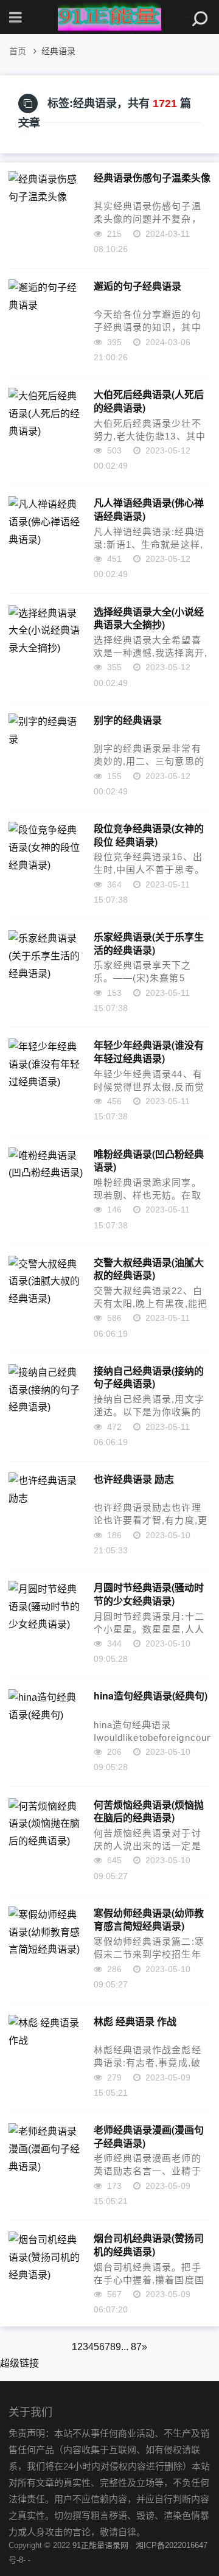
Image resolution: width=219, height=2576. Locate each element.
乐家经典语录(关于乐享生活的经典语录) (149, 943)
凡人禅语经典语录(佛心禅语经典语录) (149, 509)
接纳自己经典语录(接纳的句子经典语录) (149, 1377)
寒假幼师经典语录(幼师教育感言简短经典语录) (149, 1919)
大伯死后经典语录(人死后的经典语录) (149, 401)
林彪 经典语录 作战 (135, 2021)
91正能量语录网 (100, 2545)
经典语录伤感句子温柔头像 (152, 178)
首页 (18, 51)
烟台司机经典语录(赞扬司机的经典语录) (149, 2244)
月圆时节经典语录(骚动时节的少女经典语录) (149, 1594)
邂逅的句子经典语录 (137, 286)
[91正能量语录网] (109, 17)
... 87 (131, 2347)
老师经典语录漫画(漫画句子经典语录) (149, 2136)
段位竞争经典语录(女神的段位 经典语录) (149, 835)
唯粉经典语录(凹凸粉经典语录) (149, 1160)
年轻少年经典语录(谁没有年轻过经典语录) (149, 1051)
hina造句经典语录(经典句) (151, 1696)
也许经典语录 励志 (134, 1479)
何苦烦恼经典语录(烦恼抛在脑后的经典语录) (149, 1811)
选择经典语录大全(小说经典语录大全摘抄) (149, 618)
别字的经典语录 (128, 720)
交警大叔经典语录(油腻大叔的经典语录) (149, 1269)
